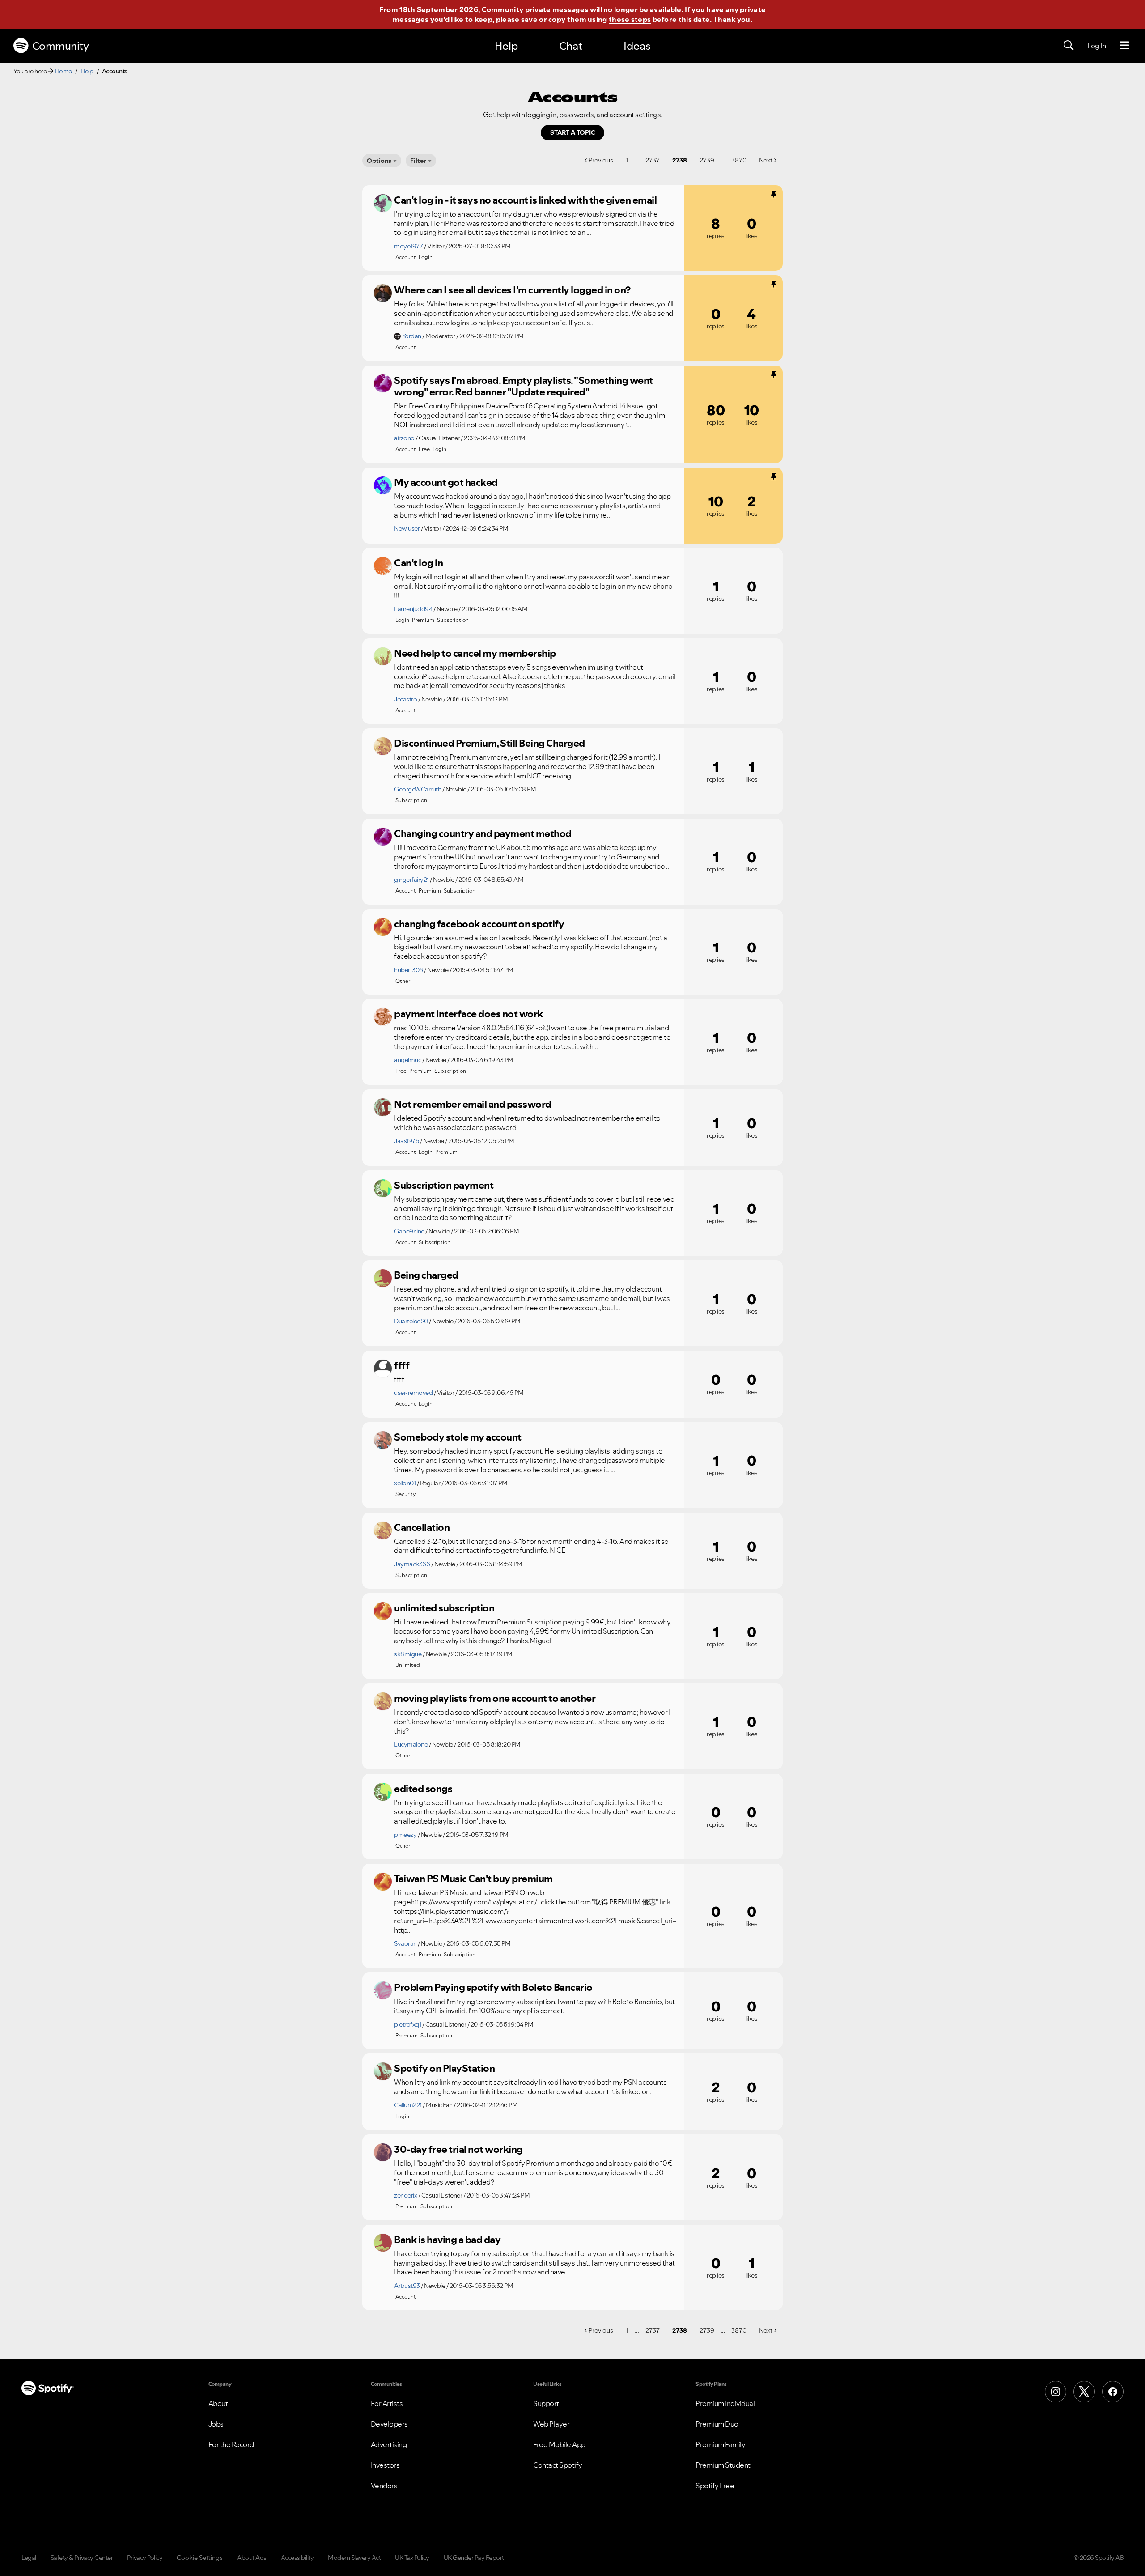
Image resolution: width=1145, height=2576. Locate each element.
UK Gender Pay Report (474, 2558)
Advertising (389, 2444)
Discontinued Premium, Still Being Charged (490, 743)
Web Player (551, 2424)
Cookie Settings (200, 2558)
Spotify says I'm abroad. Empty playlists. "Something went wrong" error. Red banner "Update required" (524, 386)
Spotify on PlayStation (444, 2068)
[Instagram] (1056, 2392)
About (218, 2403)
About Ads (252, 2558)
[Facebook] (1113, 2392)
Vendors (384, 2486)
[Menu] (1124, 46)
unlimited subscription (444, 1608)
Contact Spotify (558, 2465)
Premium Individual (725, 2403)
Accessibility (297, 2558)
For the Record (231, 2444)
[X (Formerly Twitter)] (1084, 2392)
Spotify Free (715, 2486)
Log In (1096, 46)
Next (766, 160)
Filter (418, 161)
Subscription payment (444, 1185)
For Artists (387, 2403)
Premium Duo (717, 2424)
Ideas (637, 46)
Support (546, 2403)
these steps (630, 19)
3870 (739, 160)
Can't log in (418, 563)
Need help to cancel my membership (475, 653)
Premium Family (720, 2444)
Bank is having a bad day (447, 2240)
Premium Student (723, 2465)
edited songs (423, 1789)
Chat (571, 46)
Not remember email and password (473, 1104)
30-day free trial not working (458, 2149)
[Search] (1069, 46)
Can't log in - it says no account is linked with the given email (525, 200)
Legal (29, 2558)
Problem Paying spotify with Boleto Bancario (493, 1987)
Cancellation (422, 1527)
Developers (389, 2424)
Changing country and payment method (483, 833)
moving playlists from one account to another (495, 1698)
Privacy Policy (145, 2558)
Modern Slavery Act (354, 2558)
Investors (385, 2465)
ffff (402, 1365)
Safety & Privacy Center (82, 2558)
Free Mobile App (559, 2444)
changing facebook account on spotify (479, 924)
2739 (707, 160)
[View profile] (383, 203)
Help (506, 46)
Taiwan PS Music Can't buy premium (473, 1879)
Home (64, 71)
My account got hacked (446, 482)
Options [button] (379, 161)
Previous (601, 160)
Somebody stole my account (458, 1437)
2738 (680, 160)
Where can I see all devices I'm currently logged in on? (512, 290)
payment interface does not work (469, 1014)
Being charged (426, 1275)
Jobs (216, 2424)
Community (61, 46)
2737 (653, 160)
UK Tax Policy (412, 2558)
